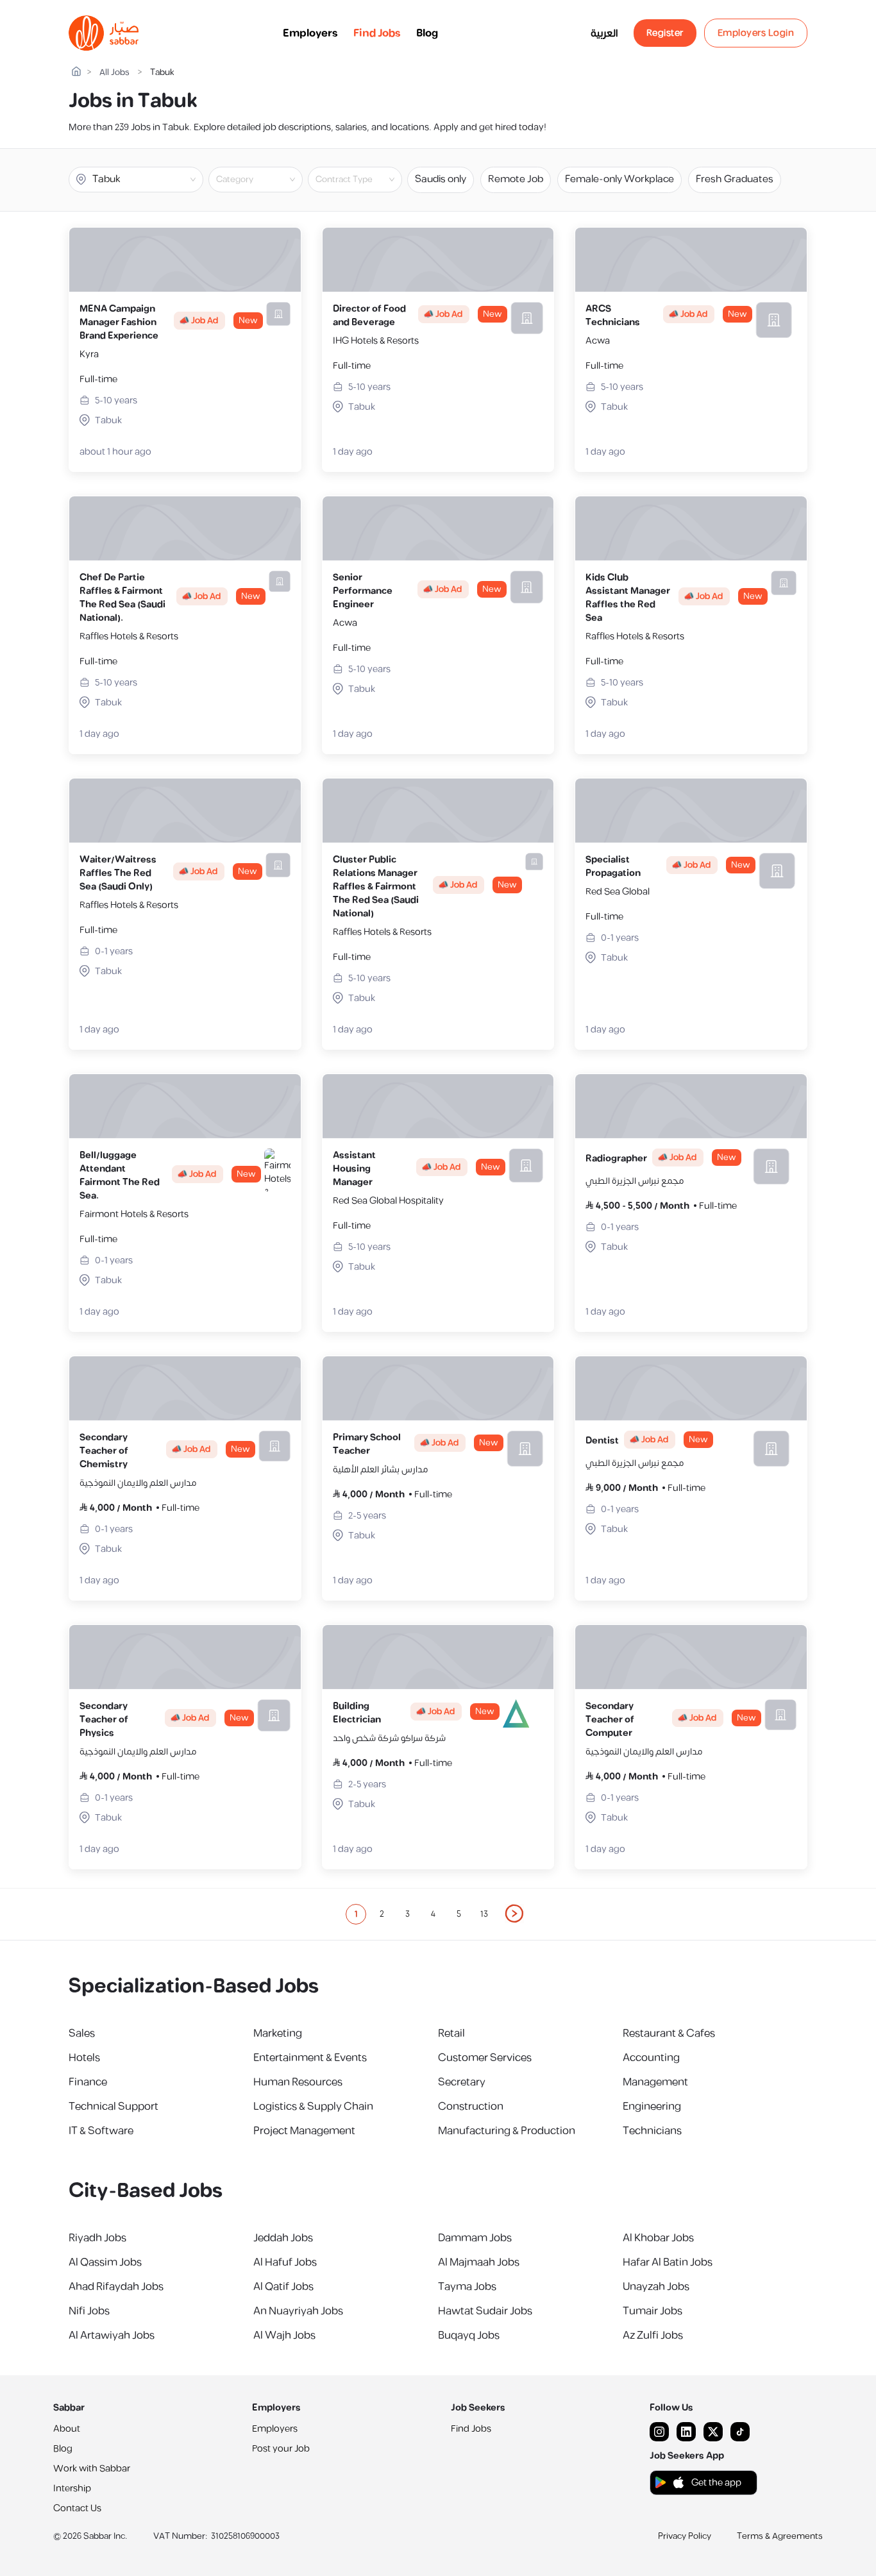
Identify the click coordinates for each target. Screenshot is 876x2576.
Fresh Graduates (735, 179)
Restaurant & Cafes (669, 2033)
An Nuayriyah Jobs (298, 2311)
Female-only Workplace (619, 179)
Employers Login (756, 33)
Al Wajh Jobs (284, 2336)
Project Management (304, 2131)
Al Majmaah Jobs (479, 2262)
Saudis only (441, 179)
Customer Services (485, 2058)
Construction (471, 2107)
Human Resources (298, 2082)
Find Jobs (377, 33)
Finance (88, 2082)
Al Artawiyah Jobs (112, 2336)
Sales (82, 2033)
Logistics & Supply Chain (313, 2107)
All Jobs (114, 73)
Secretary (462, 2082)
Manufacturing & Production (507, 2131)
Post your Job (281, 2449)
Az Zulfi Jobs (653, 2336)
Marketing (278, 2033)
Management (655, 2082)
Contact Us (77, 2508)
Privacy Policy (685, 2536)
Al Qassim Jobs (105, 2262)
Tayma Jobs (467, 2287)
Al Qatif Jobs (283, 2287)
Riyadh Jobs (97, 2238)
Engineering (652, 2107)
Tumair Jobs (653, 2311)
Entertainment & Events (310, 2058)
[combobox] (266, 180)
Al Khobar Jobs (658, 2238)
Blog (427, 33)
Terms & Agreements (780, 2536)
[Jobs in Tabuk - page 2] (515, 1914)
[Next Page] (515, 1914)
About (67, 2429)
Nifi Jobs (89, 2311)
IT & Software (101, 2131)
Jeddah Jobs (283, 2238)
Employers (310, 33)
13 (484, 1914)
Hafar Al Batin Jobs (668, 2262)
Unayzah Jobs (656, 2287)
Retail (451, 2033)
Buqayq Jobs (469, 2336)
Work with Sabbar (92, 2469)
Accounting (651, 2058)
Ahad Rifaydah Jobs (116, 2287)
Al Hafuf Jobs (285, 2262)
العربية (604, 33)
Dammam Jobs (475, 2238)
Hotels (84, 2058)
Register (665, 33)
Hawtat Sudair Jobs (485, 2311)
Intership (72, 2488)
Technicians (652, 2131)
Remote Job (516, 179)
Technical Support (114, 2107)
